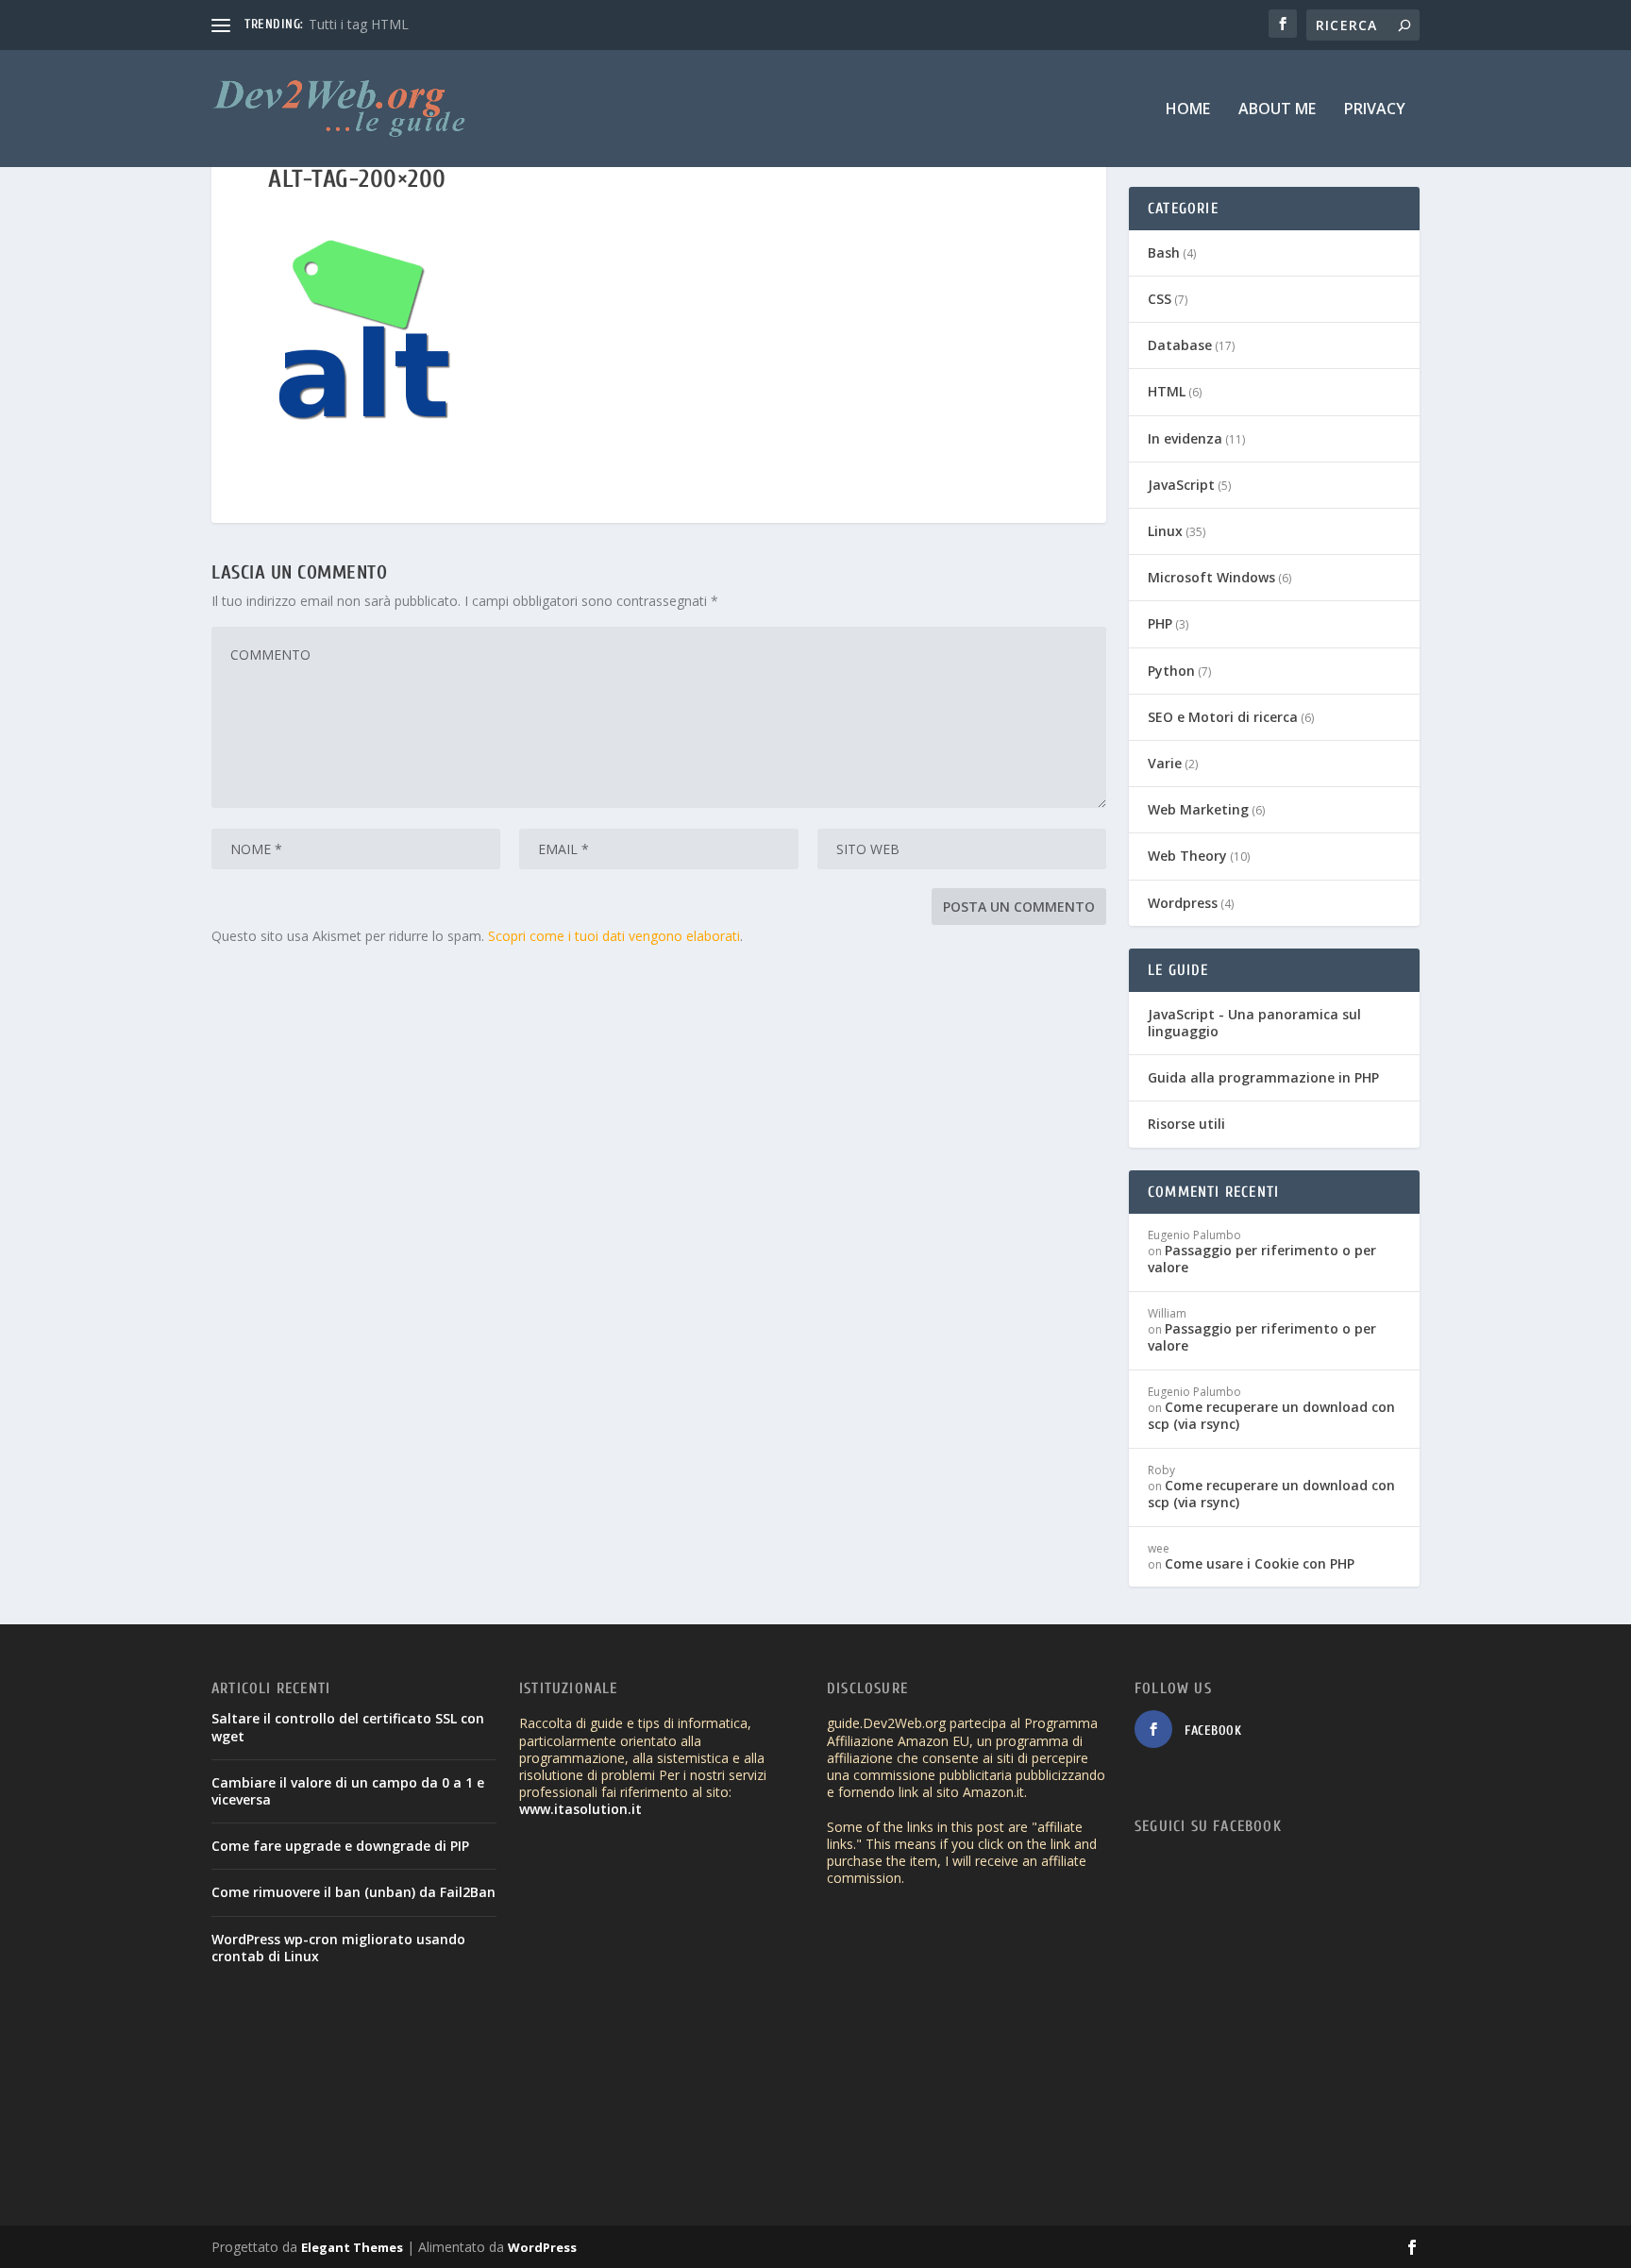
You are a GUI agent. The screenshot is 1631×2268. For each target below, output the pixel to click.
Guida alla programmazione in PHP (1263, 1077)
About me (1277, 110)
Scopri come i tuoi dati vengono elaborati (614, 936)
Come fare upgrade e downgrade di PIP (340, 1846)
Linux (1165, 531)
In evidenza (1185, 438)
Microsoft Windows (1211, 577)
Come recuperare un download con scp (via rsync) (1271, 1415)
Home (1188, 110)
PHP (1160, 623)
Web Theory (1187, 856)
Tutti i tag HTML (359, 24)
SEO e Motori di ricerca (1223, 717)
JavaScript (1181, 485)
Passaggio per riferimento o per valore (1262, 1259)
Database (1180, 345)
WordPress (542, 2247)
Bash (1164, 252)
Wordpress (1183, 903)
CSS (1160, 299)
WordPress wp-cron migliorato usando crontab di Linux (338, 1948)
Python (1171, 671)
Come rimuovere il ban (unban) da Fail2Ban (353, 1892)
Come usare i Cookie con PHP (1260, 1563)
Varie (1165, 763)
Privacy (1375, 110)
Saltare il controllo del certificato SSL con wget (348, 1727)
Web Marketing (1198, 809)
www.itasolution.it (580, 1809)
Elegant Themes (352, 2247)
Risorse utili (1186, 1124)
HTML (1167, 391)
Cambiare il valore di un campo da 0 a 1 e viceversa (348, 1791)
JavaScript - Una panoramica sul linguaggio (1254, 1023)
